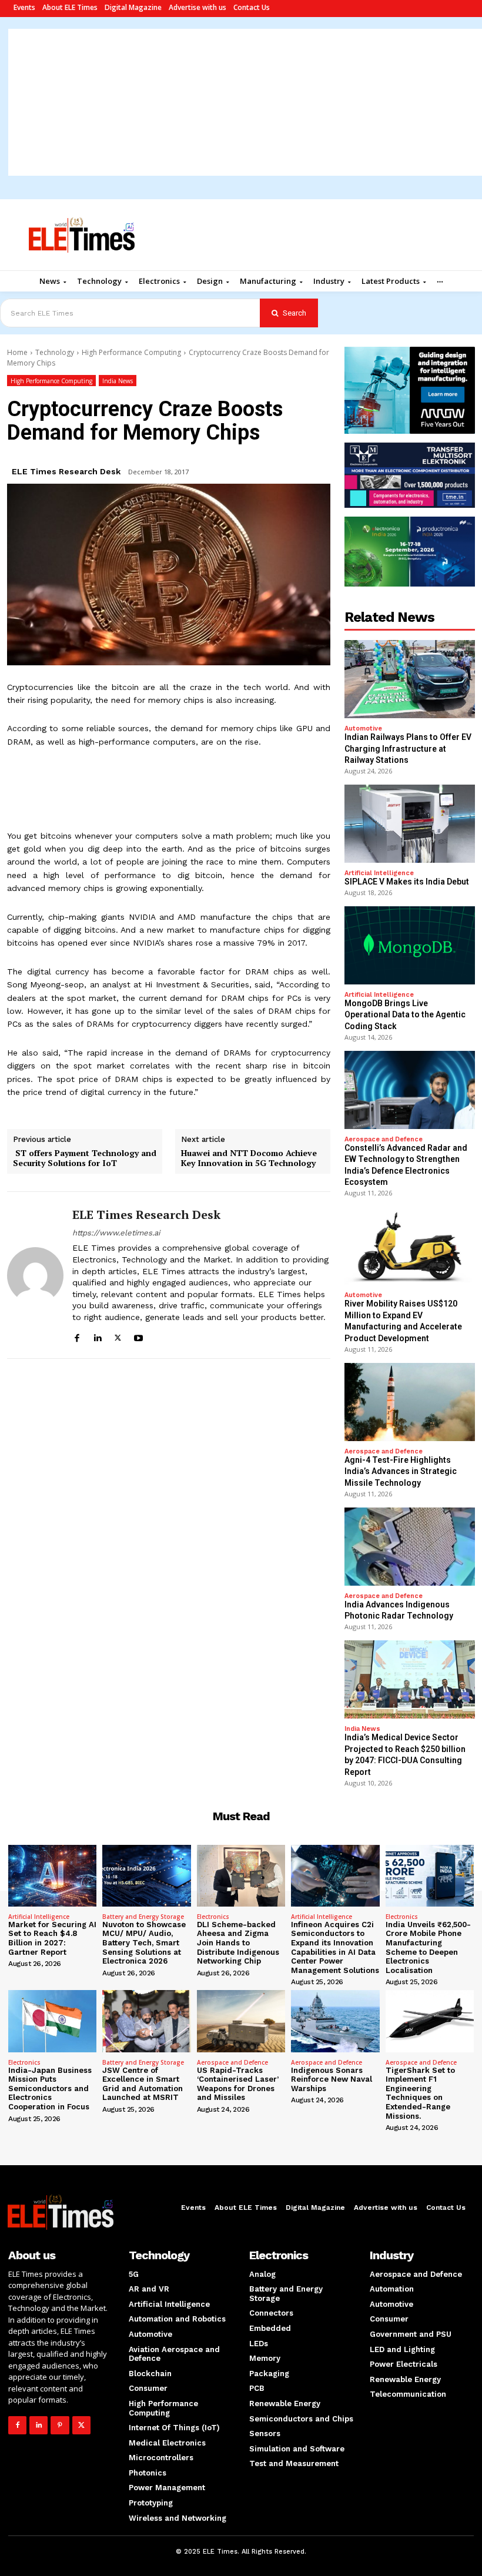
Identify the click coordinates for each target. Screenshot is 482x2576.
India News (118, 381)
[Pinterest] (60, 2425)
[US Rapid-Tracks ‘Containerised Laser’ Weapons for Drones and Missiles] (241, 2021)
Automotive (363, 728)
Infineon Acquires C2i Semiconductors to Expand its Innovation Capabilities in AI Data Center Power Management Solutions (335, 1947)
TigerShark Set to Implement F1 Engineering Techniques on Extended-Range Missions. (420, 2093)
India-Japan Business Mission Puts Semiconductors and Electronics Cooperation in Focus (50, 2088)
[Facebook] (77, 1336)
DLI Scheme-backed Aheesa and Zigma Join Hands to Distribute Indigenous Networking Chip (238, 1943)
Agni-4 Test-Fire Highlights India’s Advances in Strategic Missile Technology (401, 1471)
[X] (118, 1336)
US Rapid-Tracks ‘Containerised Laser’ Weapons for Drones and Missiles (238, 2084)
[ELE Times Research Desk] (35, 1275)
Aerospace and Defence (384, 1139)
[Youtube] (138, 1336)
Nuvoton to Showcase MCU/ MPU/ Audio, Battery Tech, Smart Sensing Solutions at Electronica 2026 (144, 1943)
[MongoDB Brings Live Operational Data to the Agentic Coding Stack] (410, 945)
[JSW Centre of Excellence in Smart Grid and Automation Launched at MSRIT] (146, 2021)
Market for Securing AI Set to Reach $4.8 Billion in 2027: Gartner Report (52, 1938)
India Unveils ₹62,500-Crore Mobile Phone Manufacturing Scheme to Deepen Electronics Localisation (428, 1947)
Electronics (213, 1917)
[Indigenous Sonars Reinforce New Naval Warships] (335, 2021)
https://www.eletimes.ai (116, 1233)
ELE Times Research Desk (66, 471)
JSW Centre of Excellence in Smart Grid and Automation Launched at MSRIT (143, 2084)
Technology (55, 352)
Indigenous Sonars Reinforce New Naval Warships (332, 2079)
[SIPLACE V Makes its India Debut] (410, 824)
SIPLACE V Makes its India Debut (407, 882)
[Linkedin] (97, 1336)
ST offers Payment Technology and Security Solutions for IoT (85, 1158)
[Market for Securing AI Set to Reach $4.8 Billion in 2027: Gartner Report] (52, 1876)
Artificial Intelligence (379, 873)
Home (17, 352)
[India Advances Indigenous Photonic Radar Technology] (410, 1547)
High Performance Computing (131, 352)
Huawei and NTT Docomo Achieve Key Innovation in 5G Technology (249, 1158)
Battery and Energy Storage (143, 1917)
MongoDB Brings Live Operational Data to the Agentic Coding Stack (405, 1015)
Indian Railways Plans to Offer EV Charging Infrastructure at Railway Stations (408, 748)
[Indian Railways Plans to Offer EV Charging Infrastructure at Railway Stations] (410, 679)
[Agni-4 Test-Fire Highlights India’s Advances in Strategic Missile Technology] (410, 1402)
